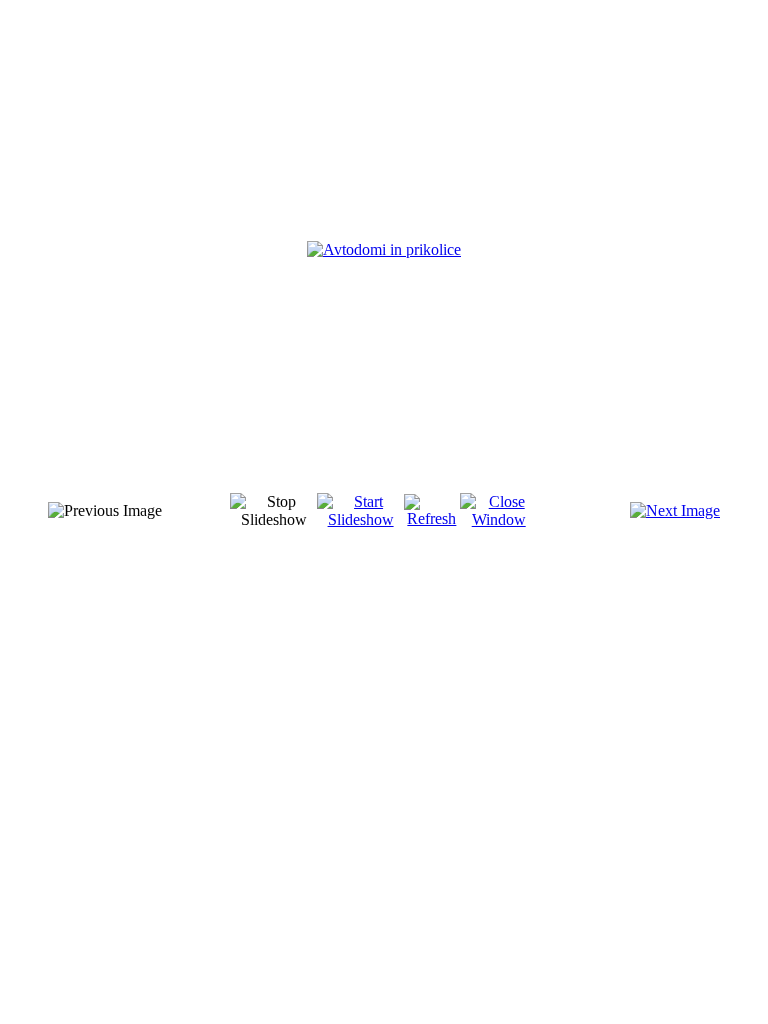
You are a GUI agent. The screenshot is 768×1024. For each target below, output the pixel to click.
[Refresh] (432, 518)
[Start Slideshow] (360, 519)
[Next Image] (675, 510)
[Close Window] (499, 519)
